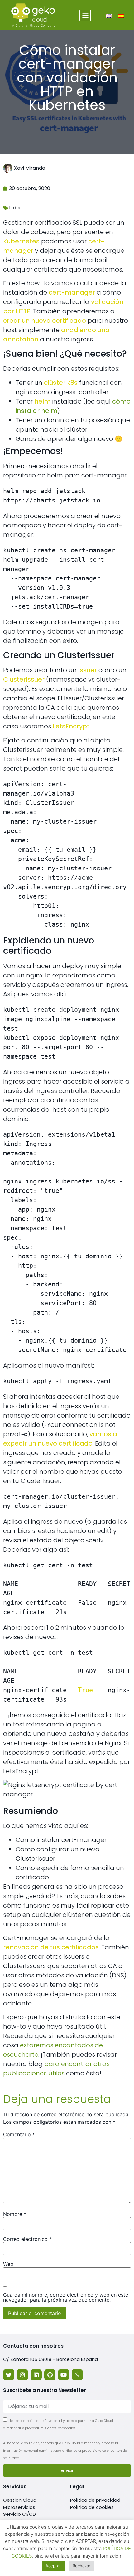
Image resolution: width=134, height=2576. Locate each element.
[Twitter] (9, 2375)
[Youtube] (64, 2375)
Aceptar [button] (53, 2566)
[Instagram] (22, 2375)
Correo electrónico (27, 2239)
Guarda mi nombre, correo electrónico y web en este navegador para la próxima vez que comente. (66, 2297)
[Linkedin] (36, 2375)
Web (8, 2264)
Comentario (19, 2134)
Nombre (15, 2214)
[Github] (50, 2375)
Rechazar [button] (81, 2566)
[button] (85, 15)
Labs (15, 208)
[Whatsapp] (77, 2375)
